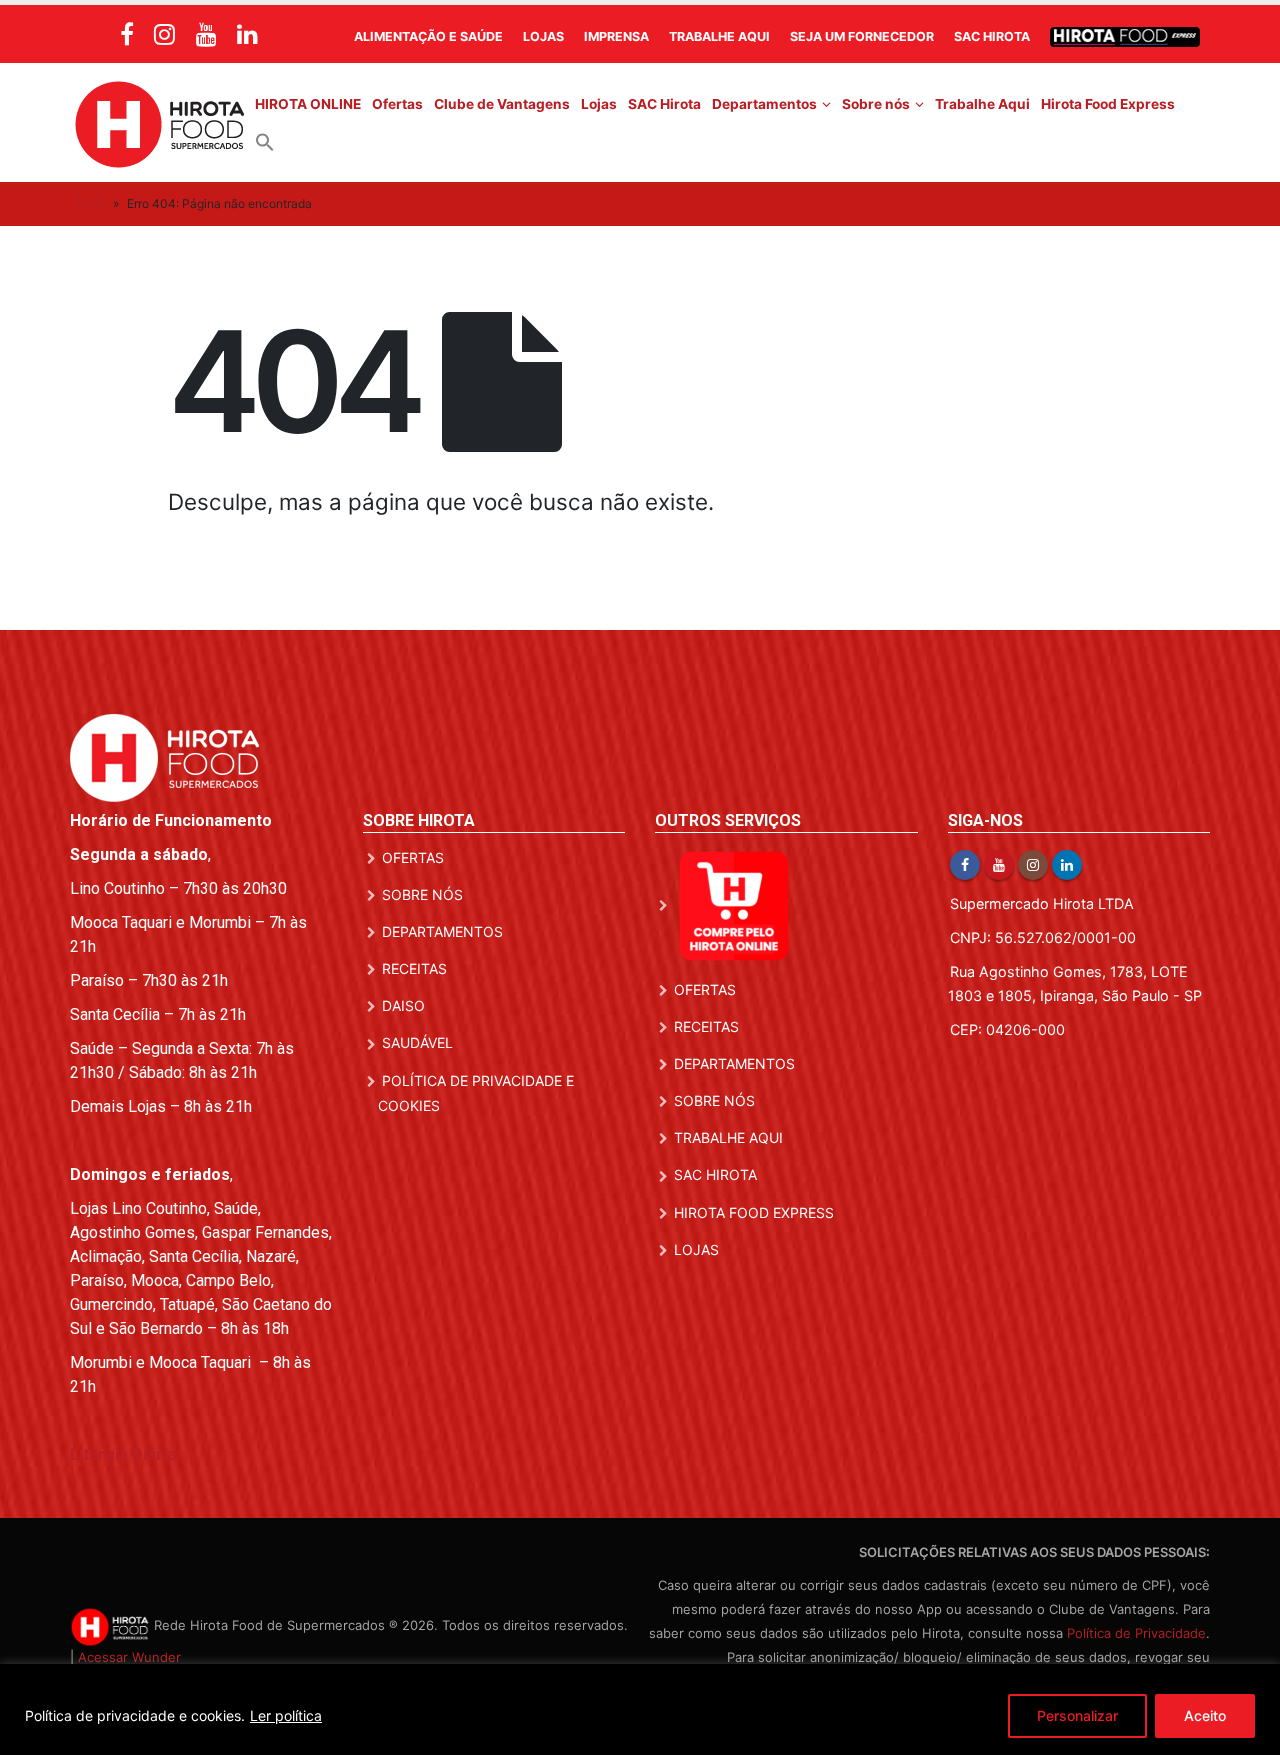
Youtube (999, 865)
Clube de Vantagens (502, 104)
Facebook (965, 865)
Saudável (417, 1042)
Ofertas (397, 104)
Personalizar (1077, 1715)
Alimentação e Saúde (428, 36)
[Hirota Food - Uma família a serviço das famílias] (160, 122)
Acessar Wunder (129, 1657)
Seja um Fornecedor (862, 36)
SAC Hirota (992, 36)
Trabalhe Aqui (719, 36)
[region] (640, 1709)
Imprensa (616, 36)
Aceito (1205, 1715)
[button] (265, 141)
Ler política (286, 1715)
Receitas (414, 968)
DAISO (403, 1005)
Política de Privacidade (1136, 1633)
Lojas (543, 36)
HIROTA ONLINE (308, 104)
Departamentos (764, 104)
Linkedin (1067, 865)
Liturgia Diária (123, 1454)
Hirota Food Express (1108, 104)
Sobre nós (876, 104)
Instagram (1033, 865)
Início (90, 203)
